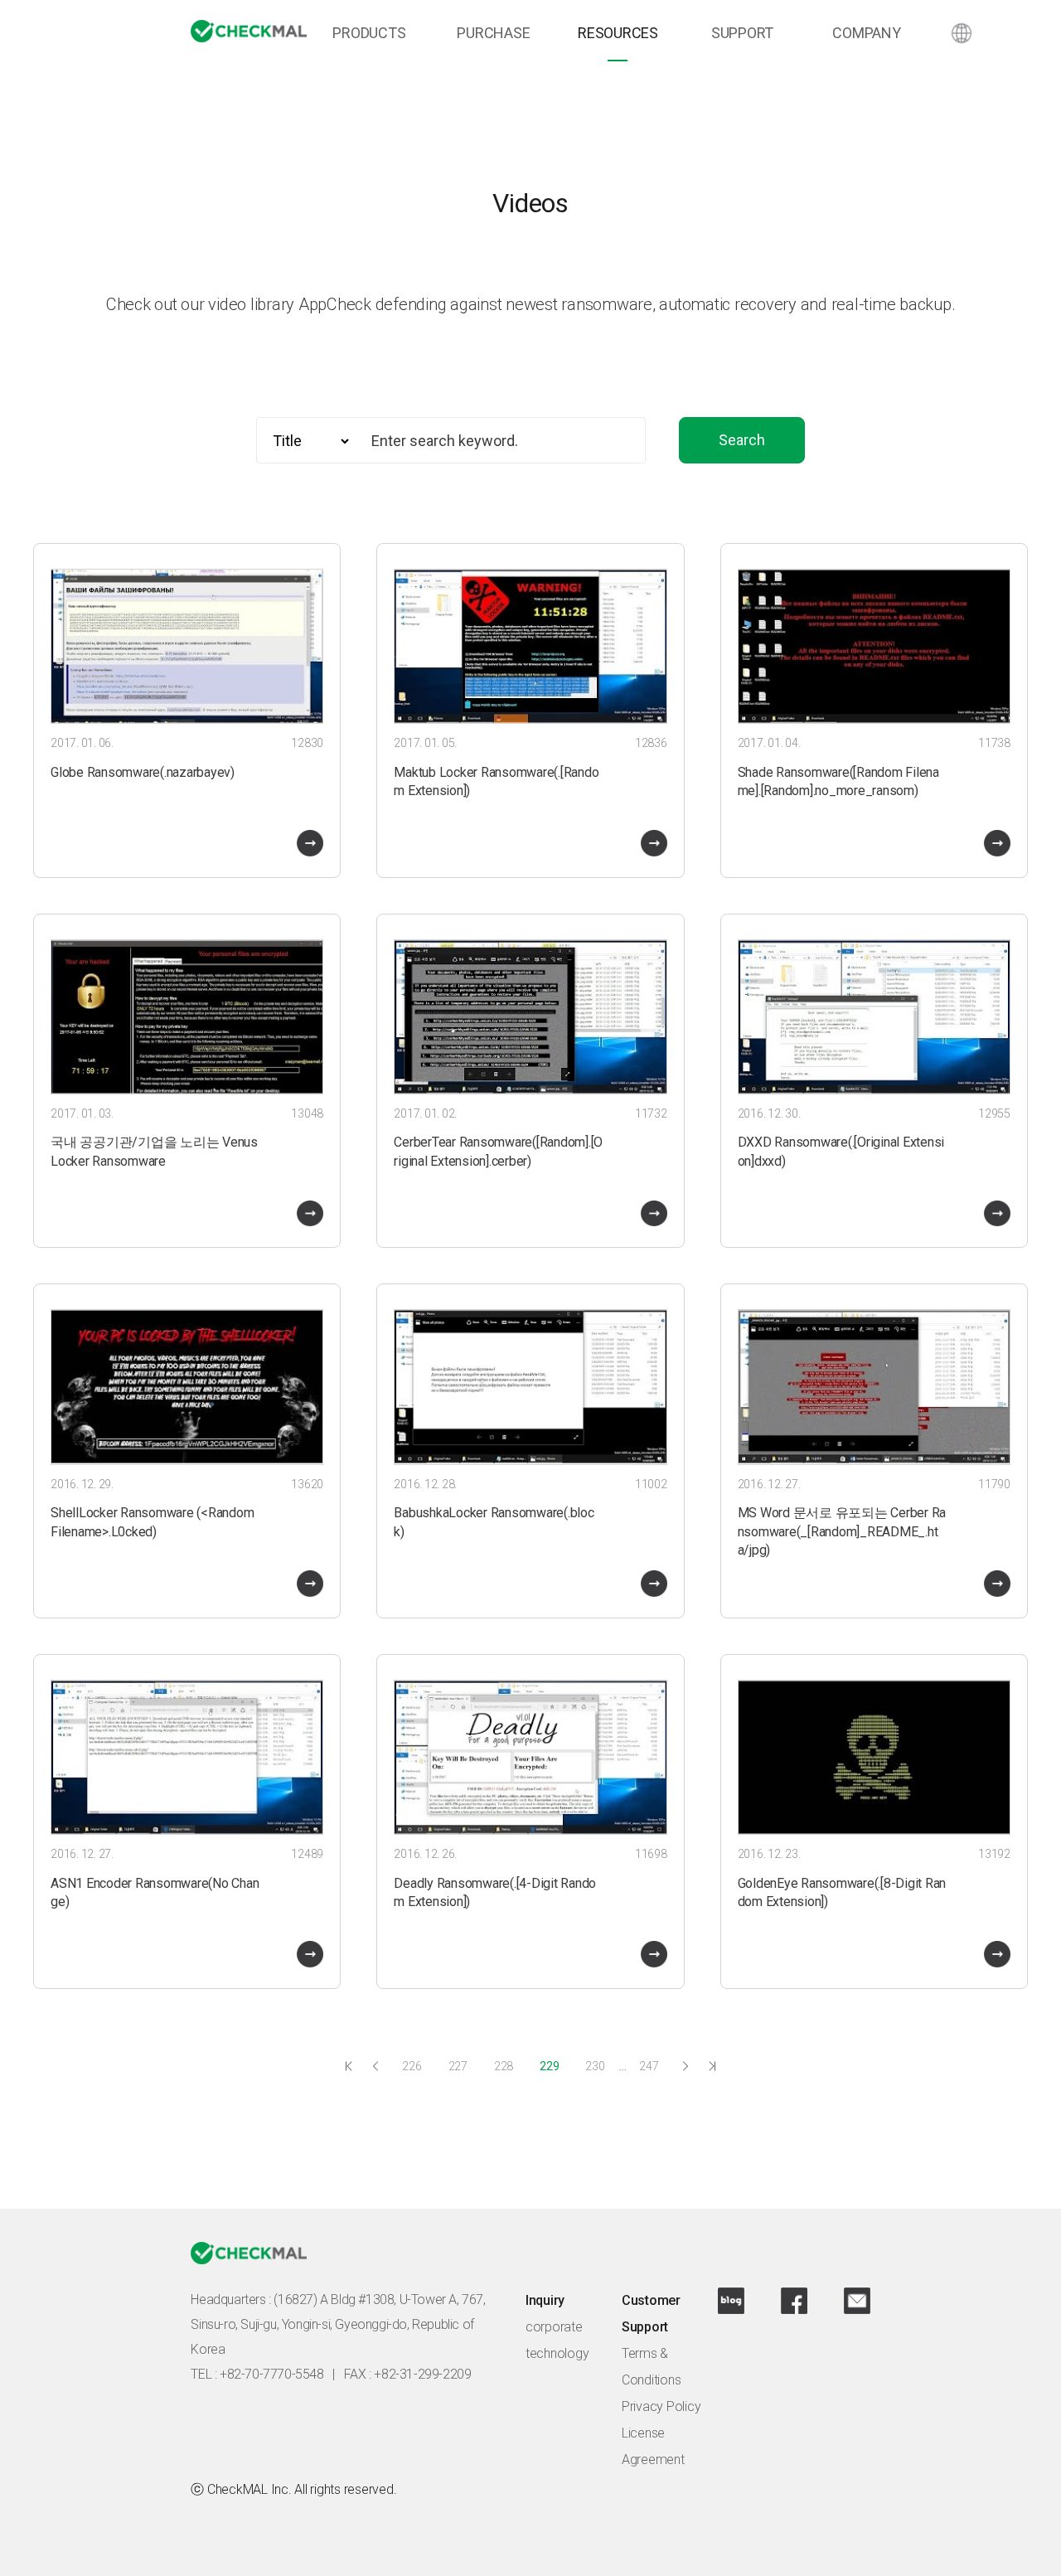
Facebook (794, 2301)
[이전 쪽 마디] (375, 2066)
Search (742, 440)
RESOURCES (618, 33)
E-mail (857, 2301)
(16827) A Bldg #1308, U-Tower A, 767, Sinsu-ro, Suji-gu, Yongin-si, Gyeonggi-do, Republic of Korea (338, 2324)
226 (412, 2066)
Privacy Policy (661, 2406)
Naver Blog (731, 2301)
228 (504, 2066)
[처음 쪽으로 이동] (349, 2066)
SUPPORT (742, 33)
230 (595, 2066)
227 (458, 2066)
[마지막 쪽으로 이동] (712, 2066)
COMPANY (866, 33)
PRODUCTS (369, 33)
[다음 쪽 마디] (686, 2066)
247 (649, 2066)
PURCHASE (493, 33)
